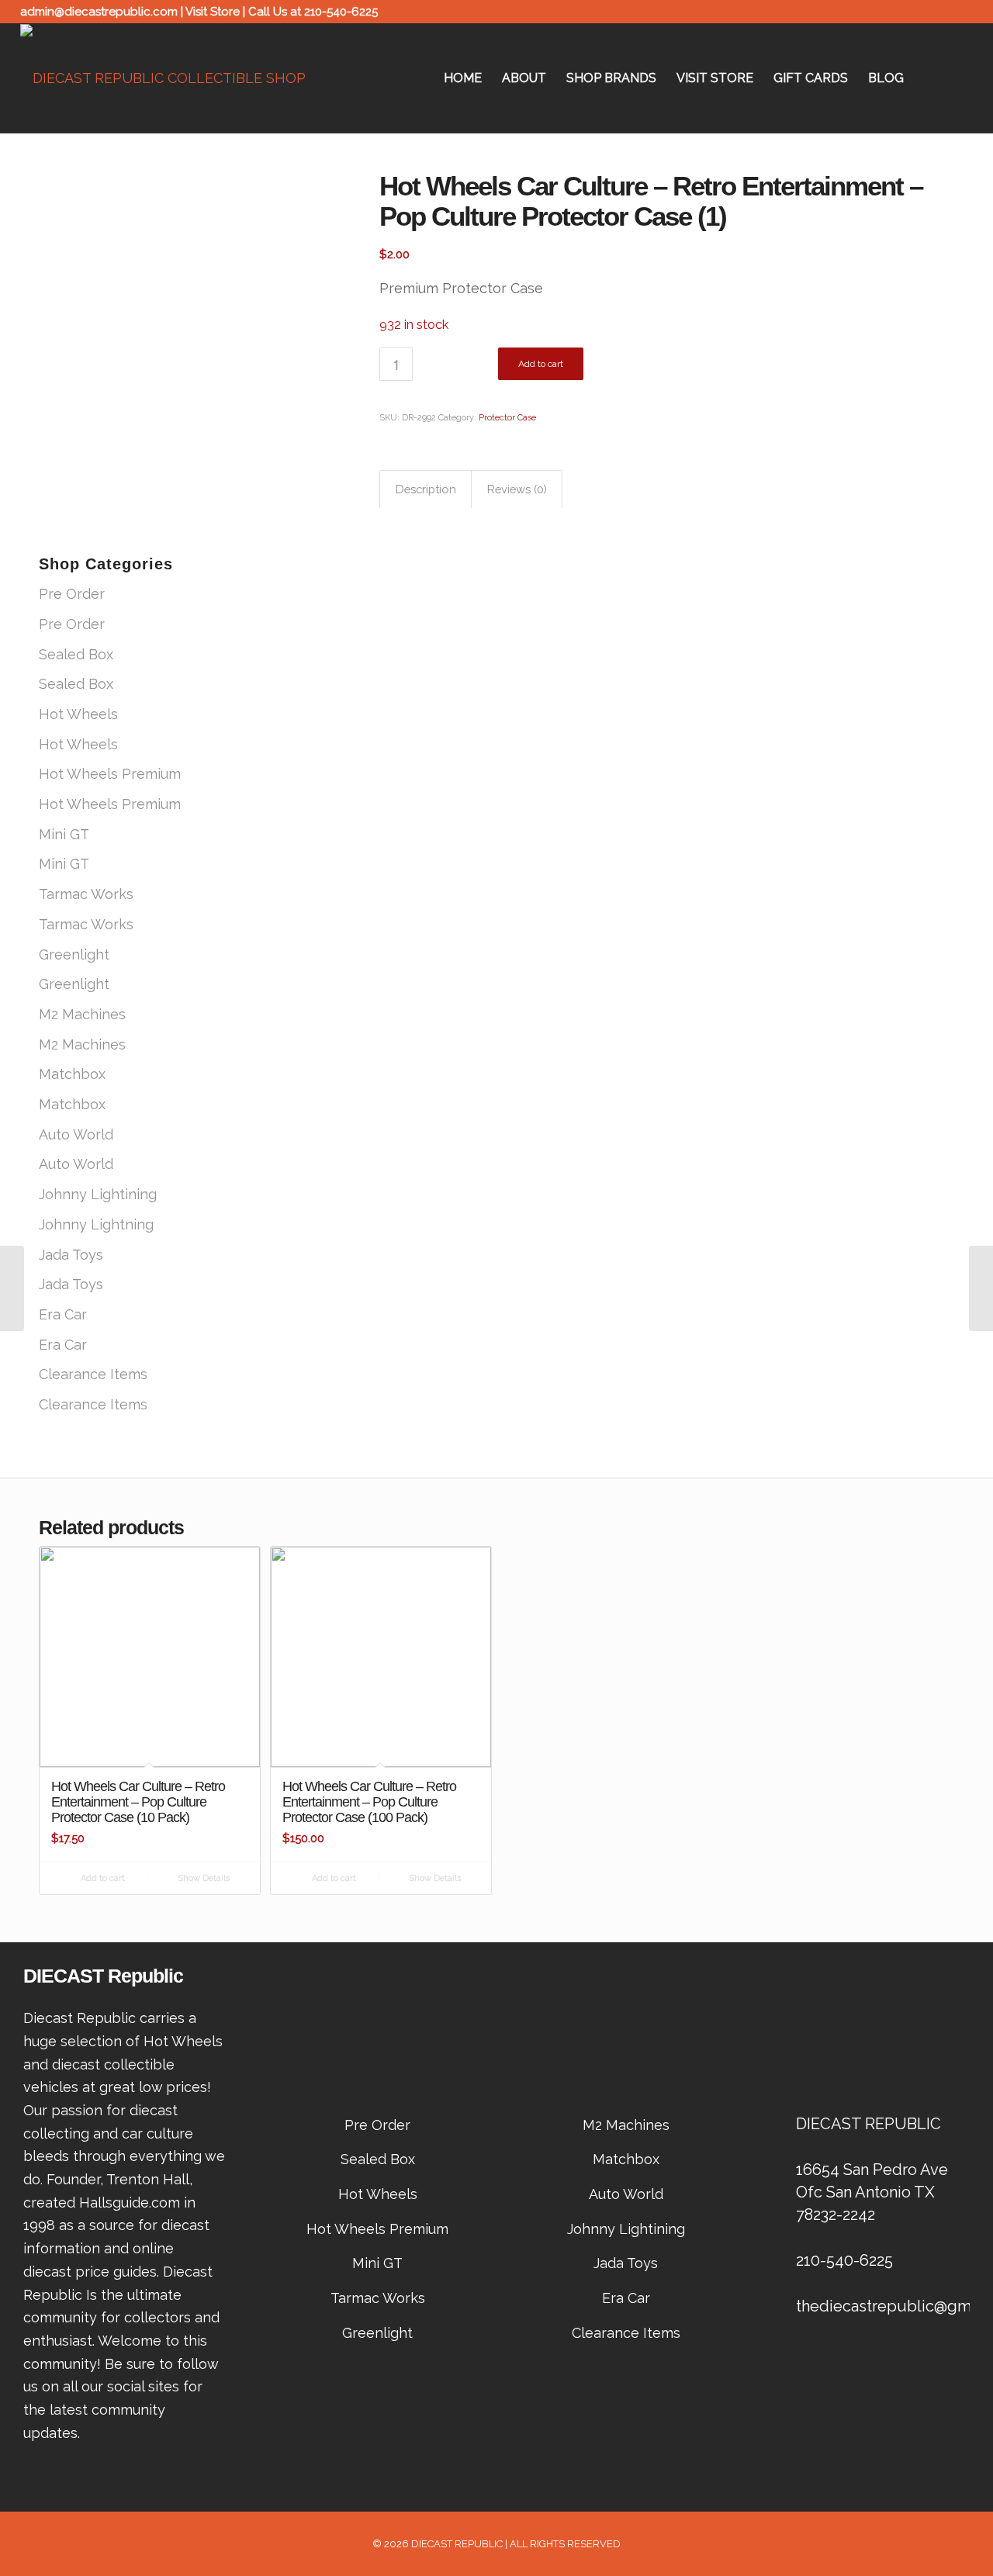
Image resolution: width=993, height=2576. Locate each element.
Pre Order (72, 594)
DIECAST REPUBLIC (457, 2544)
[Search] (958, 78)
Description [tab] (426, 489)
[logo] (163, 78)
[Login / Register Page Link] (929, 78)
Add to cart (541, 364)
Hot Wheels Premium (110, 774)
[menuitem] (463, 78)
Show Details (202, 1878)
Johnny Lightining (98, 1194)
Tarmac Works (86, 894)
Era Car (63, 1314)
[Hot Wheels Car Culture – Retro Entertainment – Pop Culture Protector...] (981, 1288)
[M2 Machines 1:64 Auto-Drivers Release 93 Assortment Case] (12, 1288)
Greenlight (74, 954)
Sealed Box (76, 654)
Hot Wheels (78, 714)
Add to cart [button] (102, 1878)
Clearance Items (93, 1374)
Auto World (76, 1134)
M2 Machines (82, 1014)
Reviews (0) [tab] (517, 489)
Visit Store (213, 12)
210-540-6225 (341, 12)
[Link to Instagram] (961, 12)
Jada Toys (71, 1255)
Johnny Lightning (96, 1224)
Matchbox (72, 1074)
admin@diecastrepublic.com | (103, 12)
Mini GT (64, 834)
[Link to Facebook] (938, 12)
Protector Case (507, 418)
